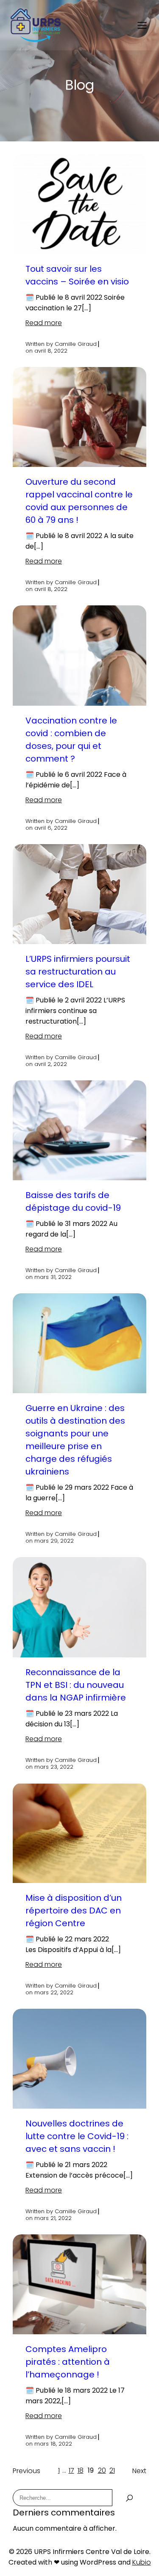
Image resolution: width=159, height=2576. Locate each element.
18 (81, 2470)
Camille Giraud (76, 344)
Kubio (142, 2562)
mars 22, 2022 (54, 1993)
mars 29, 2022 (54, 1541)
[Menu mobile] (142, 25)
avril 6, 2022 (51, 828)
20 (102, 2470)
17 (71, 2470)
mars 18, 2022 (53, 2444)
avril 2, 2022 (51, 1064)
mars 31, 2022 (53, 1277)
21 (112, 2470)
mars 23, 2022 (54, 1767)
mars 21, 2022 (53, 2218)
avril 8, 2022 (51, 351)
